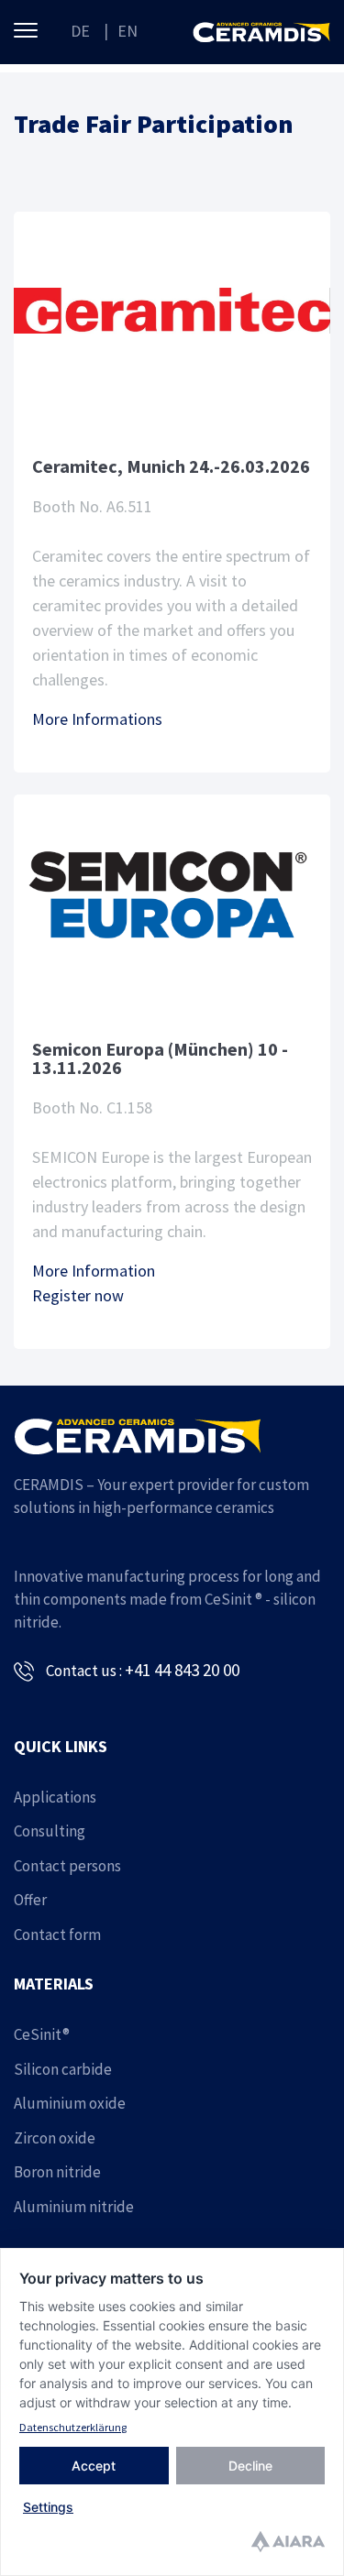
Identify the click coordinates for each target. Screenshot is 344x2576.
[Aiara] (288, 2544)
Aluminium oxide (70, 2103)
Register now (78, 1295)
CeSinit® (42, 2034)
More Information (94, 1271)
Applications (55, 1797)
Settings (48, 2507)
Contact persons (67, 1866)
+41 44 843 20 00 (182, 1670)
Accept (94, 2466)
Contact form (57, 1935)
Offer (30, 1900)
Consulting (50, 1831)
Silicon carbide (63, 2069)
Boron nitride (57, 2172)
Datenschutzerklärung (73, 2427)
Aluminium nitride (74, 2207)
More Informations (97, 719)
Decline (250, 2466)
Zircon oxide (55, 2138)
